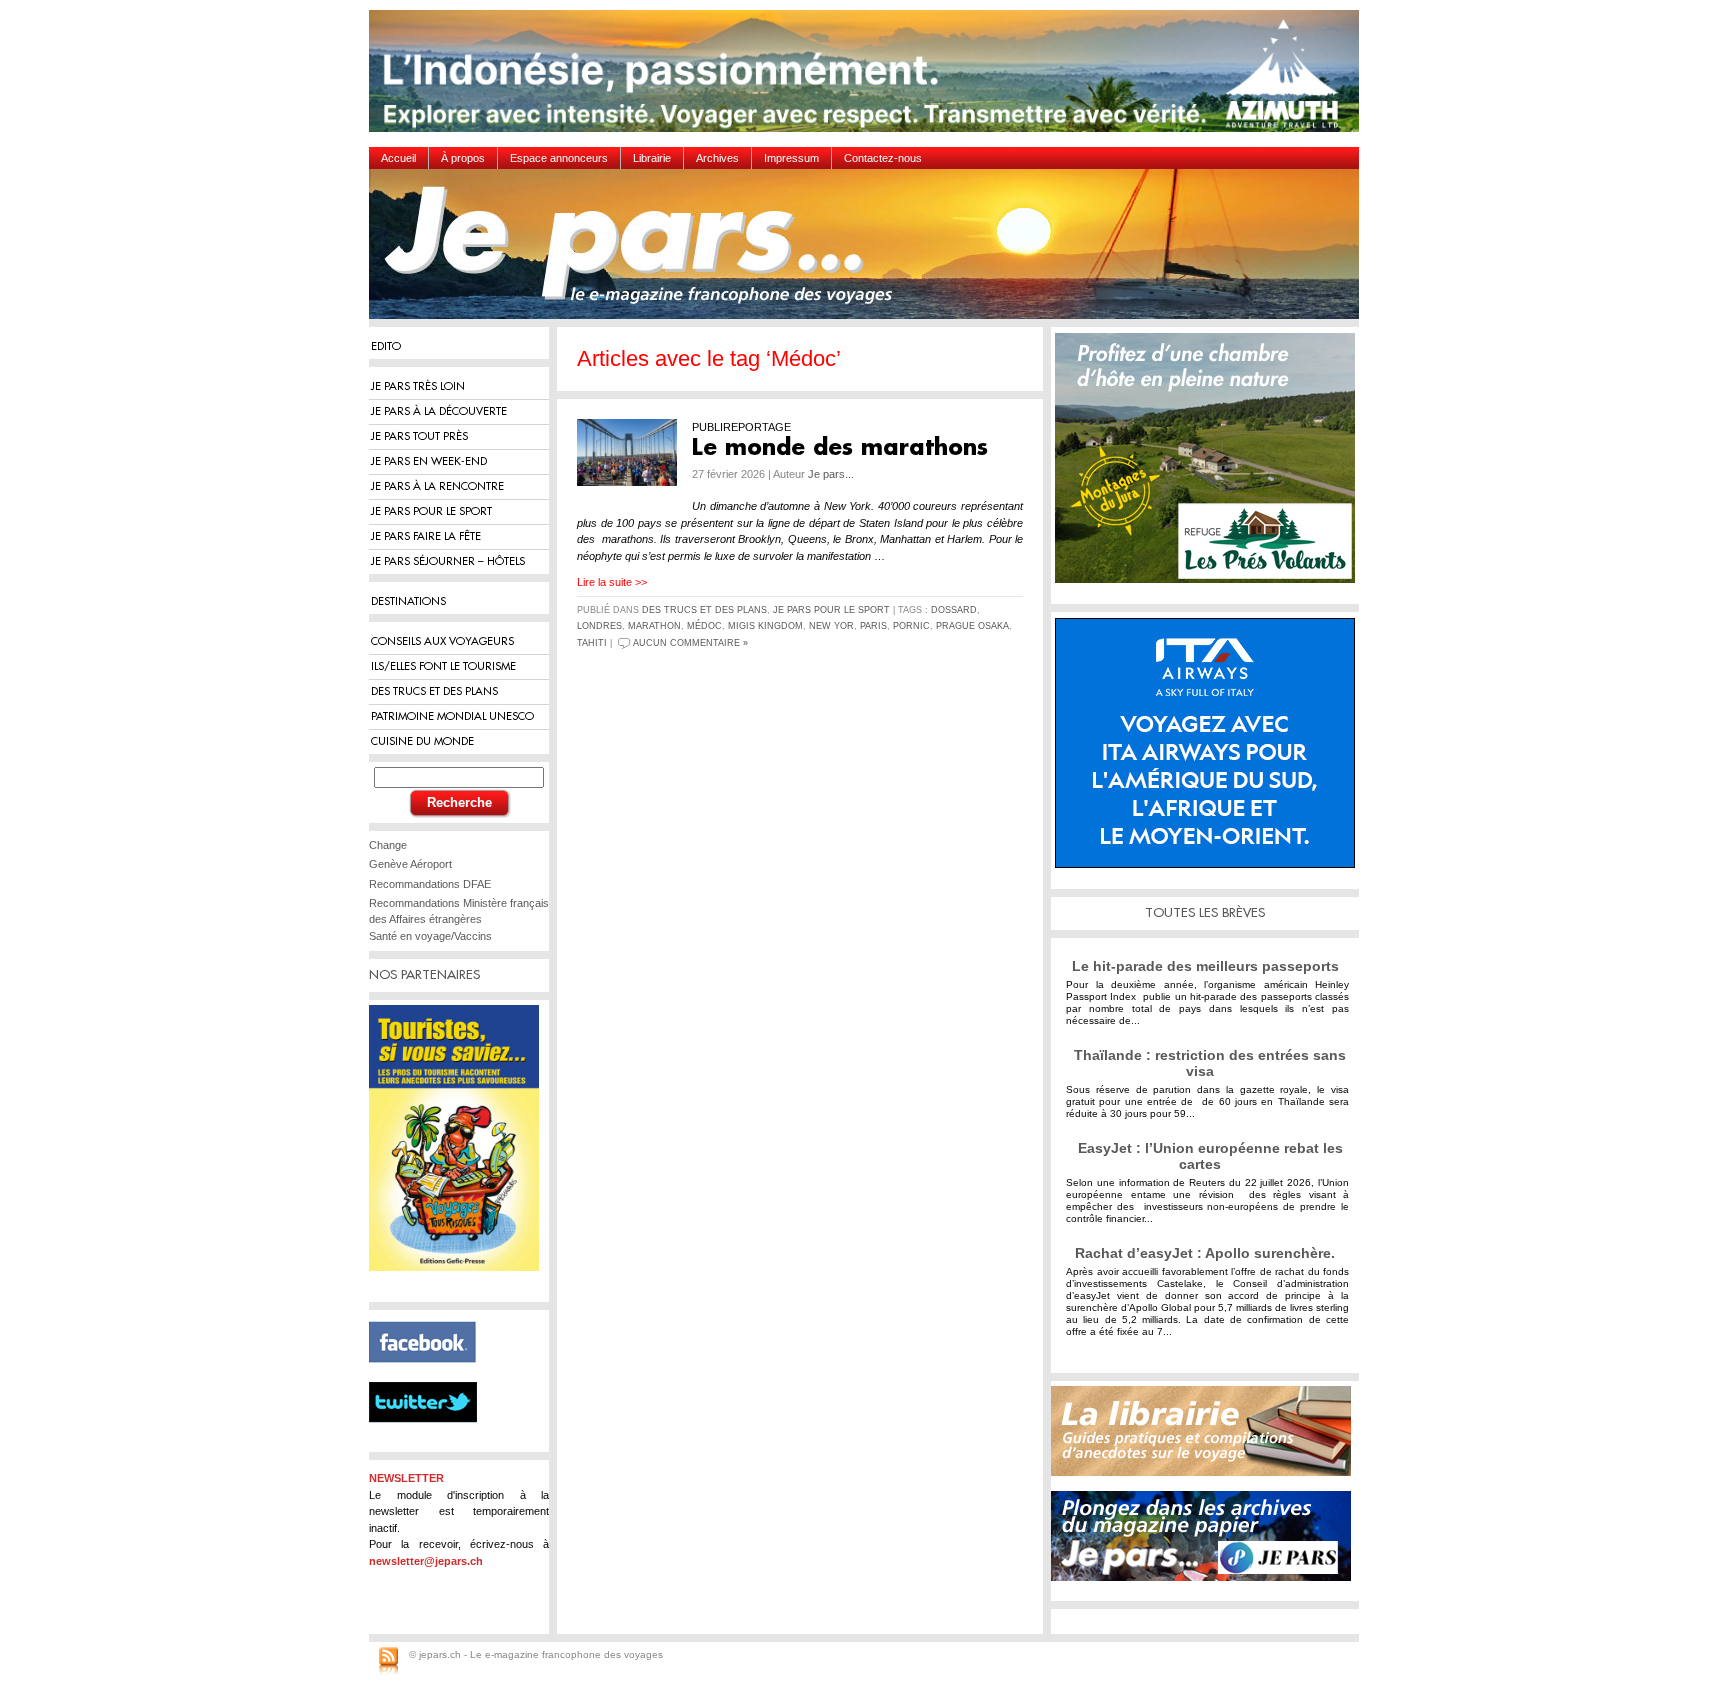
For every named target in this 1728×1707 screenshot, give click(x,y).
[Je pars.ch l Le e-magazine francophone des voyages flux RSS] (388, 1662)
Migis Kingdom (765, 626)
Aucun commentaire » (690, 643)
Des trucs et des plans (704, 610)
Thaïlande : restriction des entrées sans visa (1210, 1063)
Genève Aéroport (410, 864)
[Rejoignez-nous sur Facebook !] (430, 1374)
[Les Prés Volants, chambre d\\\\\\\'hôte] (1210, 465)
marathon (654, 626)
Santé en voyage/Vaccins (430, 936)
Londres (599, 626)
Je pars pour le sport (831, 610)
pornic (911, 626)
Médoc (704, 626)
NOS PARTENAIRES (424, 974)
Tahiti (592, 643)
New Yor (831, 626)
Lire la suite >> (612, 582)
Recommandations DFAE (430, 884)
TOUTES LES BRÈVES (1205, 912)
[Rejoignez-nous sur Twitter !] (431, 1440)
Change (388, 845)
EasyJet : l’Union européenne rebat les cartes (1210, 1156)
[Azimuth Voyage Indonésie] (869, 78)
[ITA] (1210, 750)
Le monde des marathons (840, 448)
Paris (873, 626)
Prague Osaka (972, 626)
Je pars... (831, 474)
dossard (954, 610)
